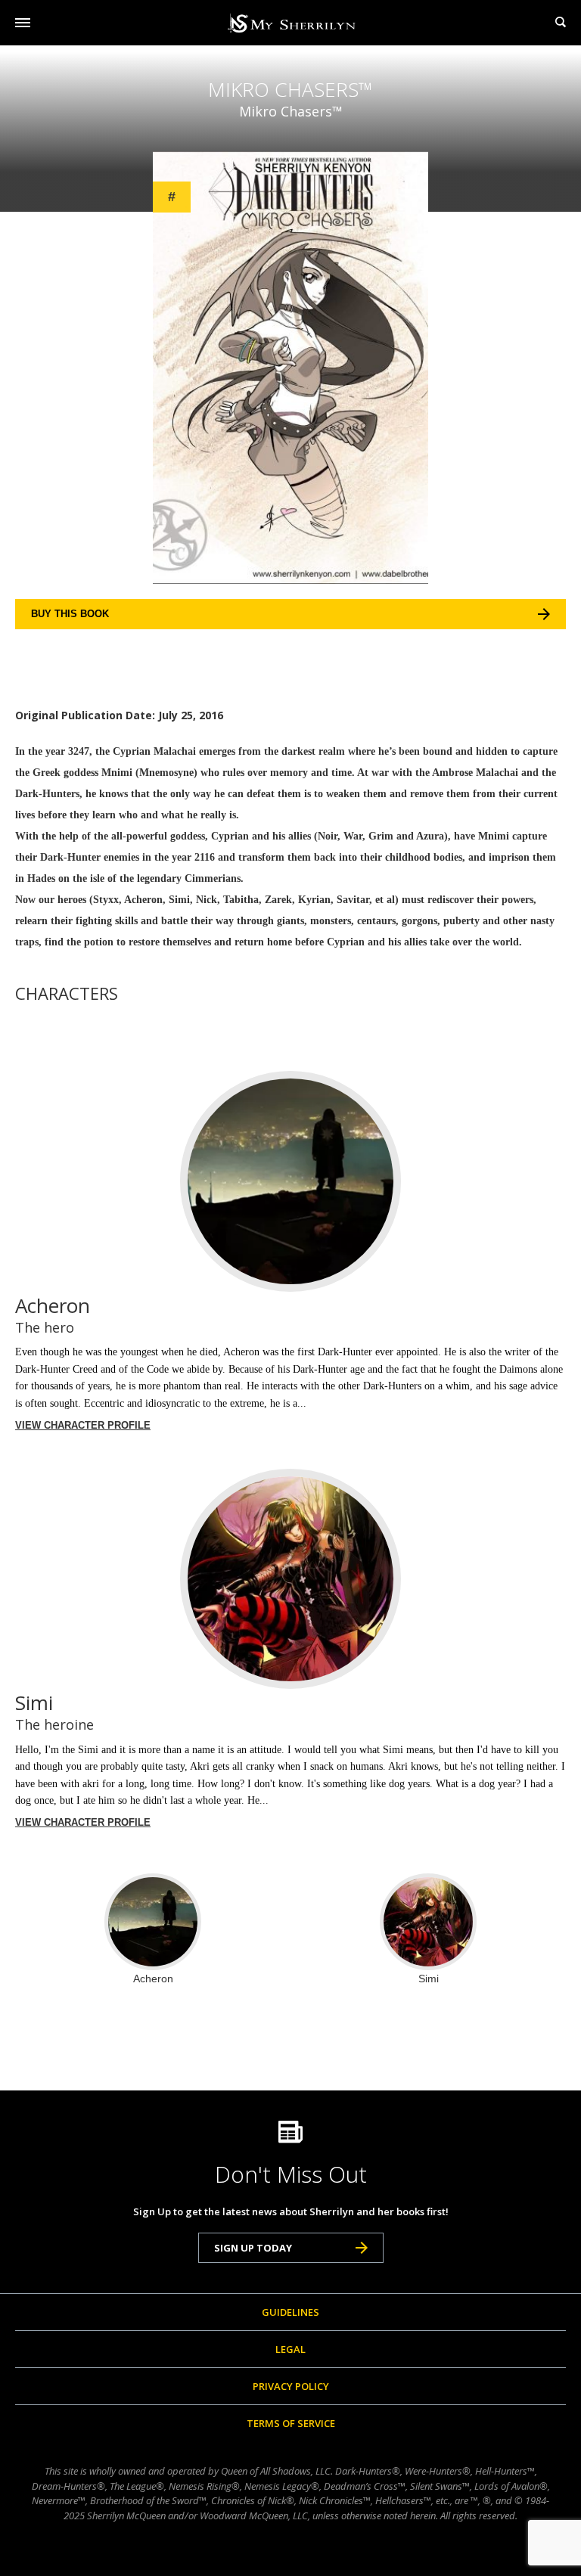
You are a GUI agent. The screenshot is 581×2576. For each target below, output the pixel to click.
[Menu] (23, 23)
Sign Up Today (253, 2248)
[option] (153, 1929)
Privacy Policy (291, 2386)
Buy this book (70, 614)
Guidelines (290, 2312)
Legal (290, 2349)
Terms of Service (291, 2423)
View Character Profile (83, 1425)
